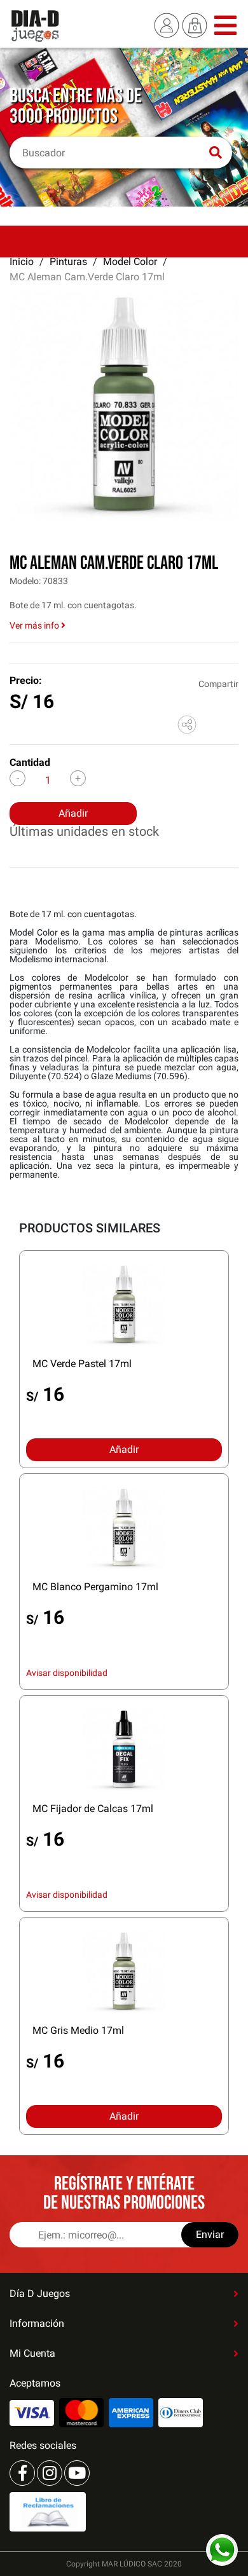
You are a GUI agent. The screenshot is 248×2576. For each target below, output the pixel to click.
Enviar (210, 2234)
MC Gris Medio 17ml (78, 2030)
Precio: (26, 680)
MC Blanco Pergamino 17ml (95, 1587)
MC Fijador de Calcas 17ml (93, 1809)
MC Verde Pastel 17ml (82, 1364)
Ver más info (35, 625)
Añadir (73, 813)
